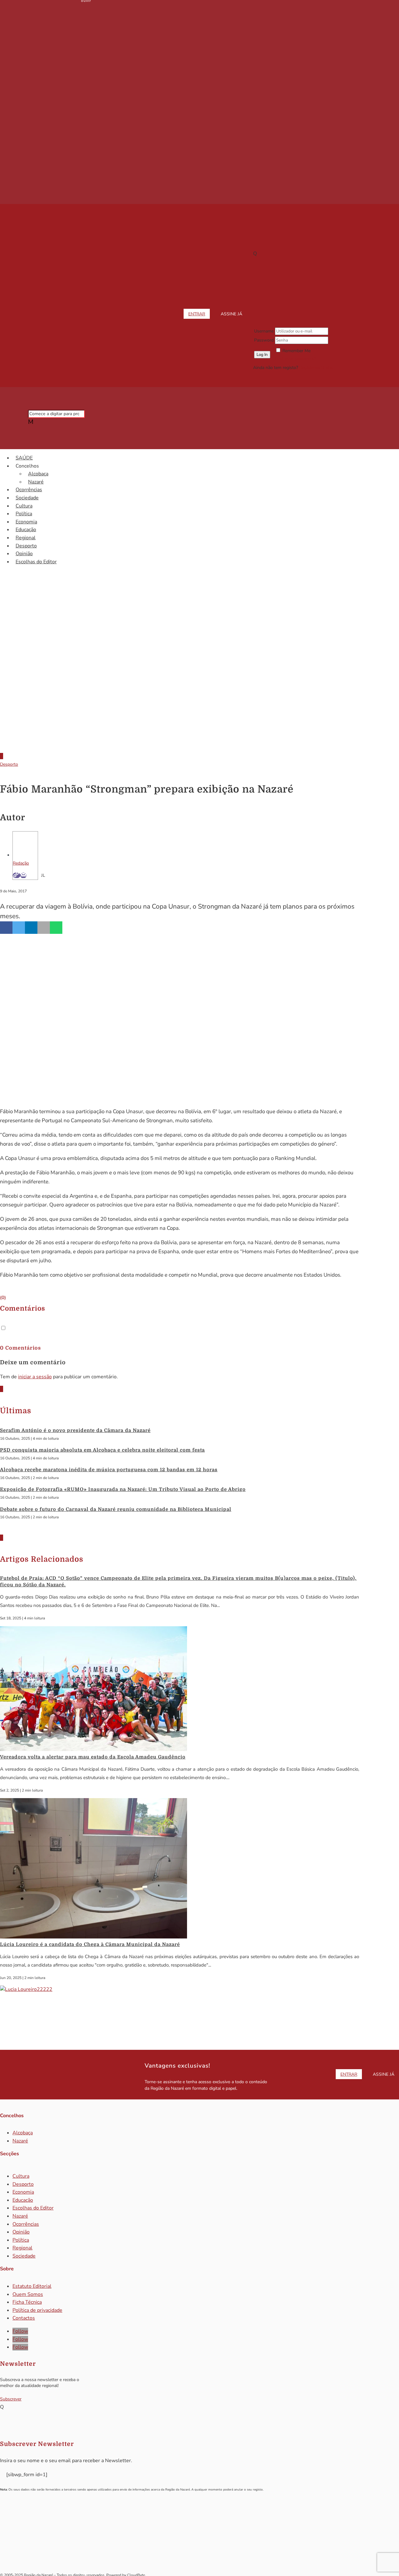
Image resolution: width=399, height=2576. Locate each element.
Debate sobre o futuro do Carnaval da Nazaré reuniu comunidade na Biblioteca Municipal (116, 1509)
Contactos (24, 2318)
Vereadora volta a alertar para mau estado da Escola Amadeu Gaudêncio (93, 1757)
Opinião (24, 554)
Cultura (24, 506)
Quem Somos (28, 2294)
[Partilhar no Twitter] (19, 928)
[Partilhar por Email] (44, 928)
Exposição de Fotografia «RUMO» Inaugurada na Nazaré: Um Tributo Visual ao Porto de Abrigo (123, 1489)
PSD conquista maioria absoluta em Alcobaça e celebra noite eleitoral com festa (102, 1450)
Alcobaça (38, 474)
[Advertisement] (199, 695)
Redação (21, 863)
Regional (26, 538)
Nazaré (36, 482)
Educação (26, 530)
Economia (26, 522)
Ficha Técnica (27, 2302)
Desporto (26, 546)
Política (24, 514)
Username (264, 331)
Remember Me (296, 351)
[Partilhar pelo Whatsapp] (56, 928)
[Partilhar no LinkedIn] (31, 928)
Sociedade (27, 498)
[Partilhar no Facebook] (6, 928)
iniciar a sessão (35, 1377)
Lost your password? (296, 359)
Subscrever (11, 2399)
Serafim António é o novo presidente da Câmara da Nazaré (75, 1430)
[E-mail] (23, 875)
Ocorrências (29, 490)
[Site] (17, 875)
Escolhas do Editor (36, 562)
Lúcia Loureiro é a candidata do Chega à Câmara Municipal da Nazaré (90, 1944)
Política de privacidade (37, 2310)
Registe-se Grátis (316, 368)
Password (264, 340)
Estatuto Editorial (32, 2286)
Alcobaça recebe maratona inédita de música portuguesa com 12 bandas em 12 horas (109, 1470)
